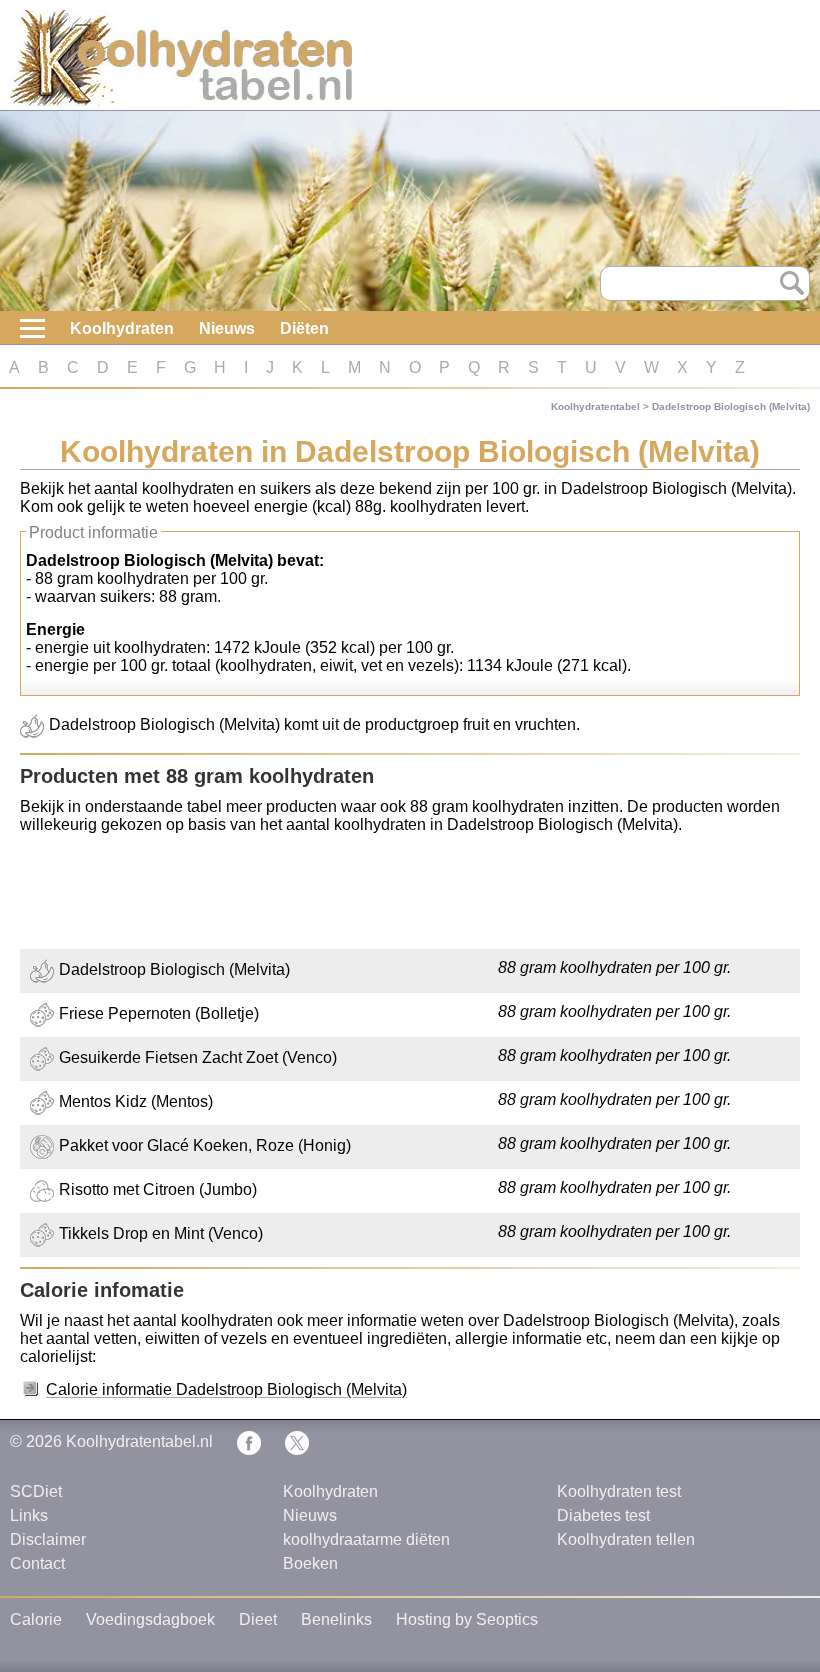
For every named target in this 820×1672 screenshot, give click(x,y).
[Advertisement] (410, 894)
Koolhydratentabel (595, 406)
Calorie (36, 1619)
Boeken (310, 1563)
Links (29, 1515)
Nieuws (227, 328)
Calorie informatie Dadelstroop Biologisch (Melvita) (226, 1389)
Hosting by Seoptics (467, 1619)
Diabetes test (603, 1515)
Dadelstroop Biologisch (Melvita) (731, 406)
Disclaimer (48, 1539)
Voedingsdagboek (150, 1619)
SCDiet (36, 1491)
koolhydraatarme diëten (366, 1539)
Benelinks (336, 1619)
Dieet (258, 1619)
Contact (37, 1563)
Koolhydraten (122, 328)
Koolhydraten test (619, 1491)
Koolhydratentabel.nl (139, 1441)
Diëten (304, 328)
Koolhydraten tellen (626, 1539)
